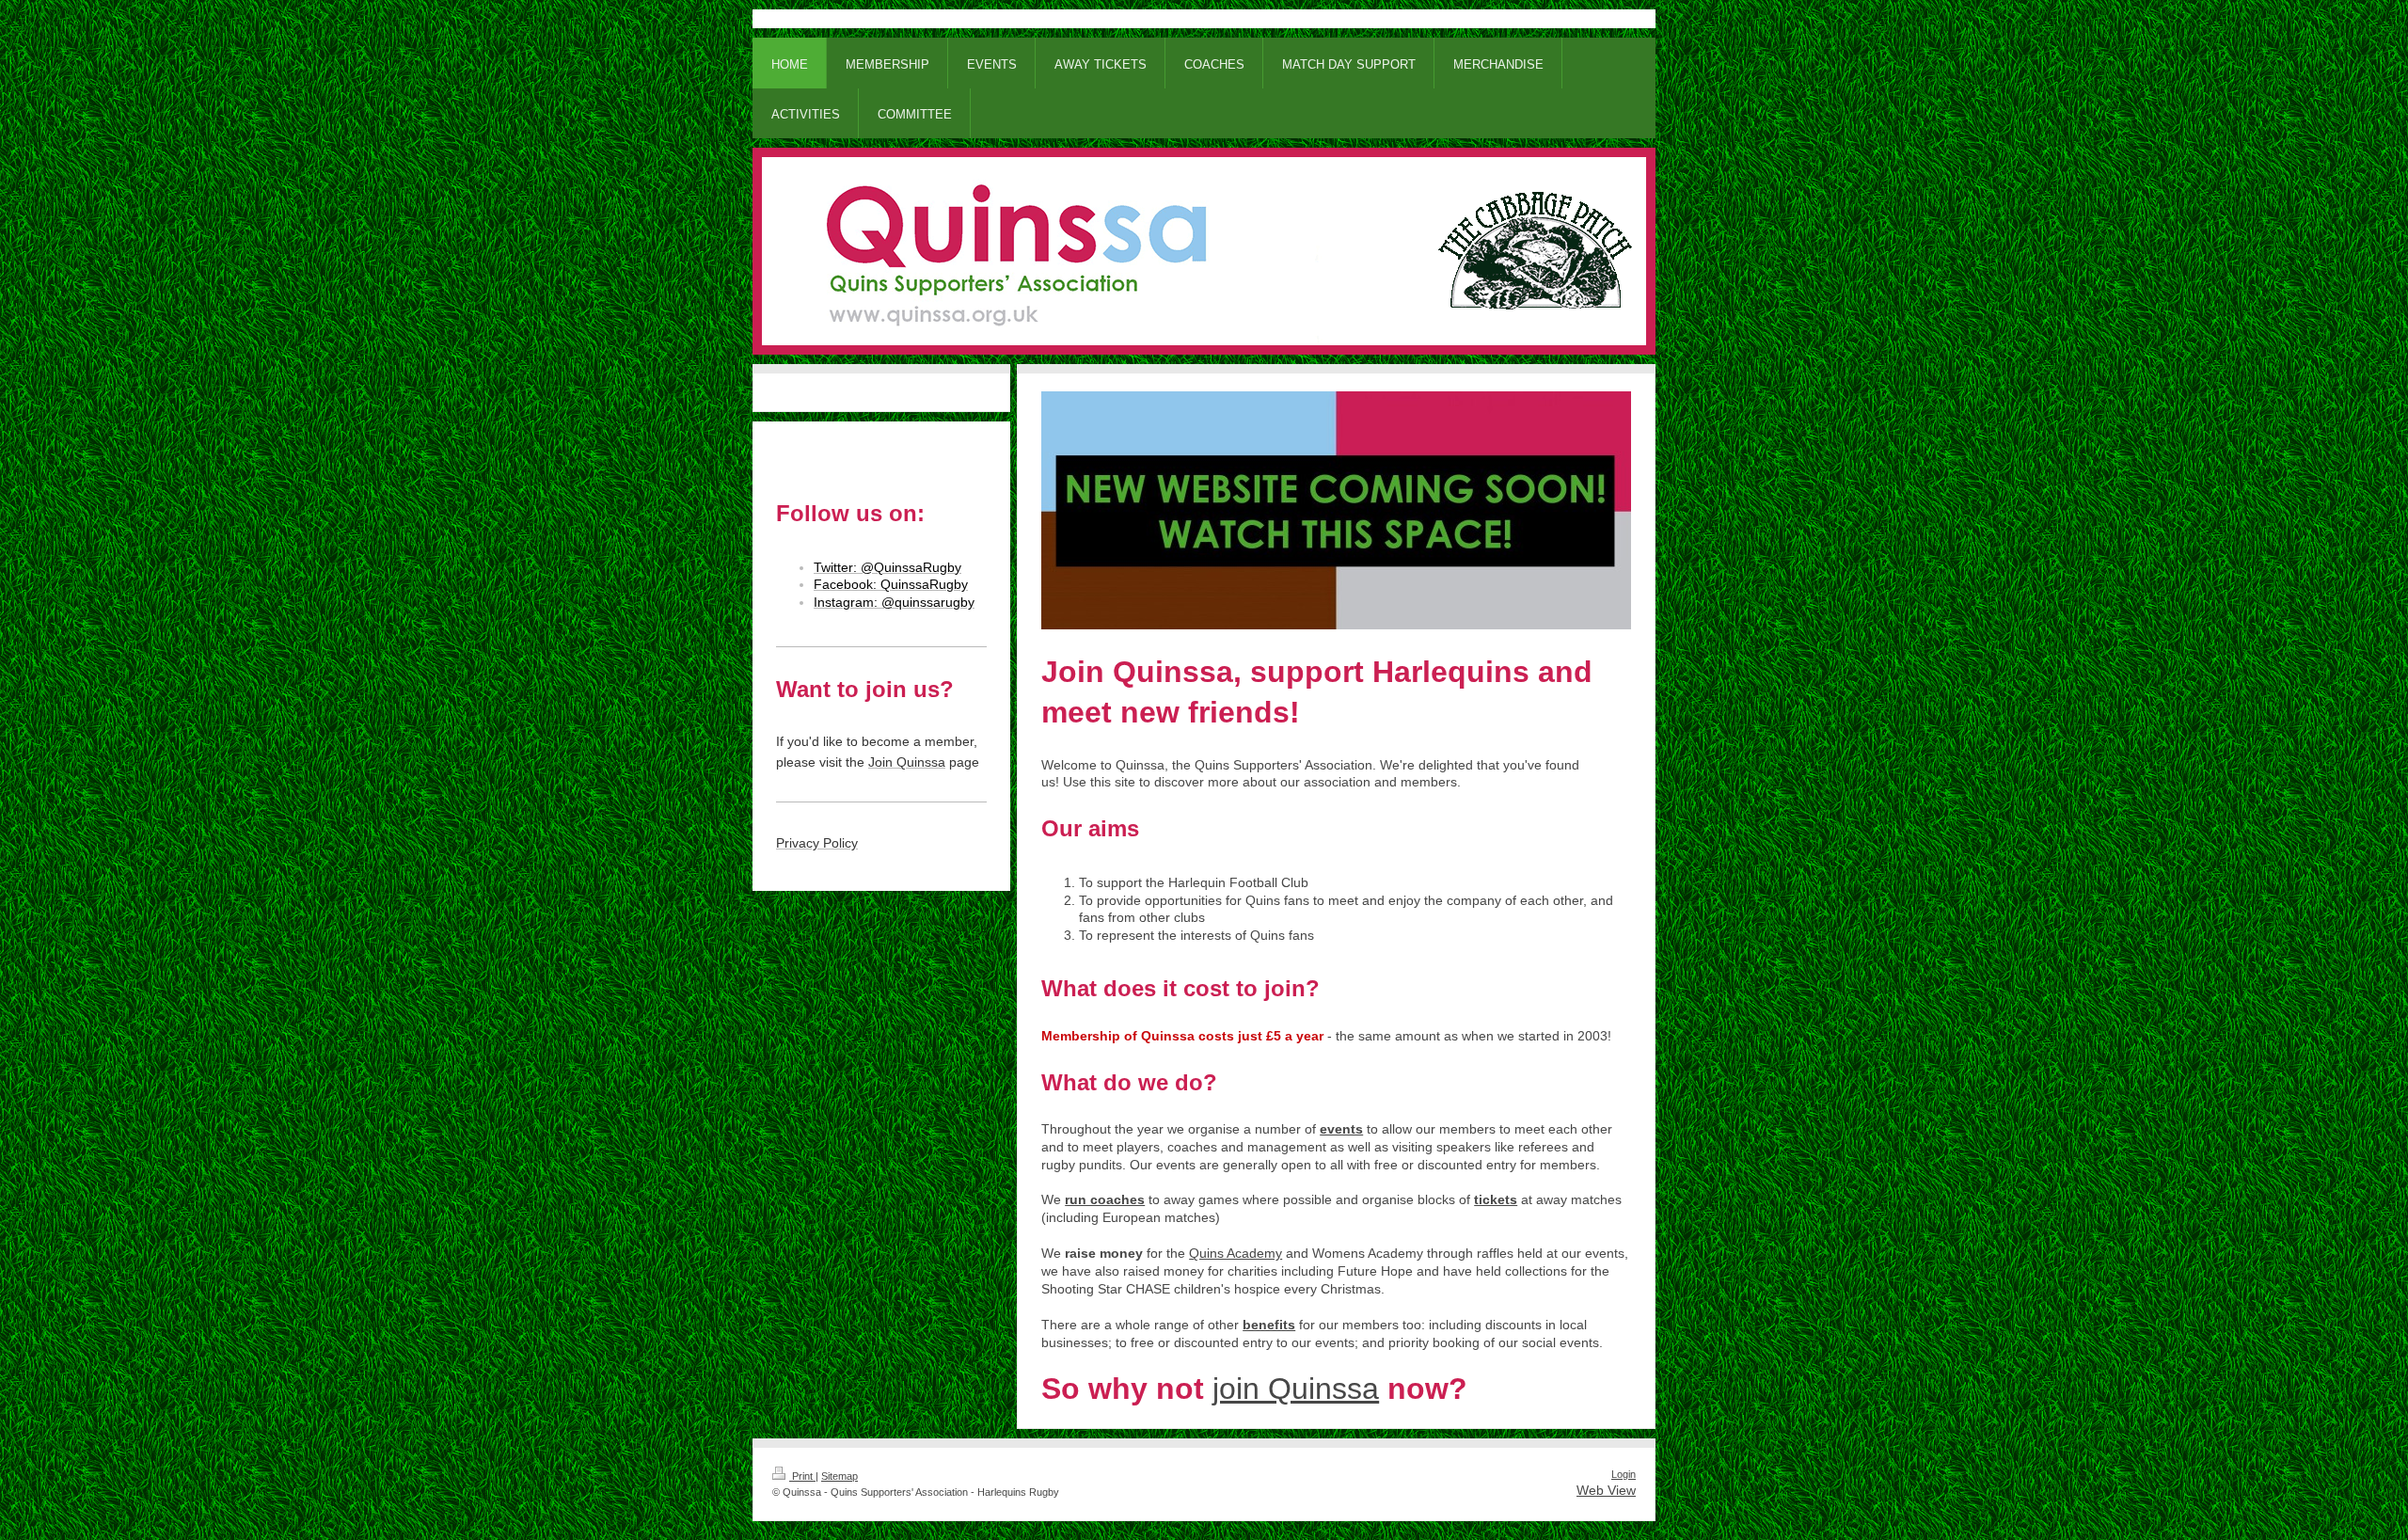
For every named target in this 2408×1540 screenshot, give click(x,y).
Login (1624, 1474)
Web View (1606, 1490)
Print (802, 1476)
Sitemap (840, 1476)
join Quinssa (1296, 1389)
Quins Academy (1236, 1253)
